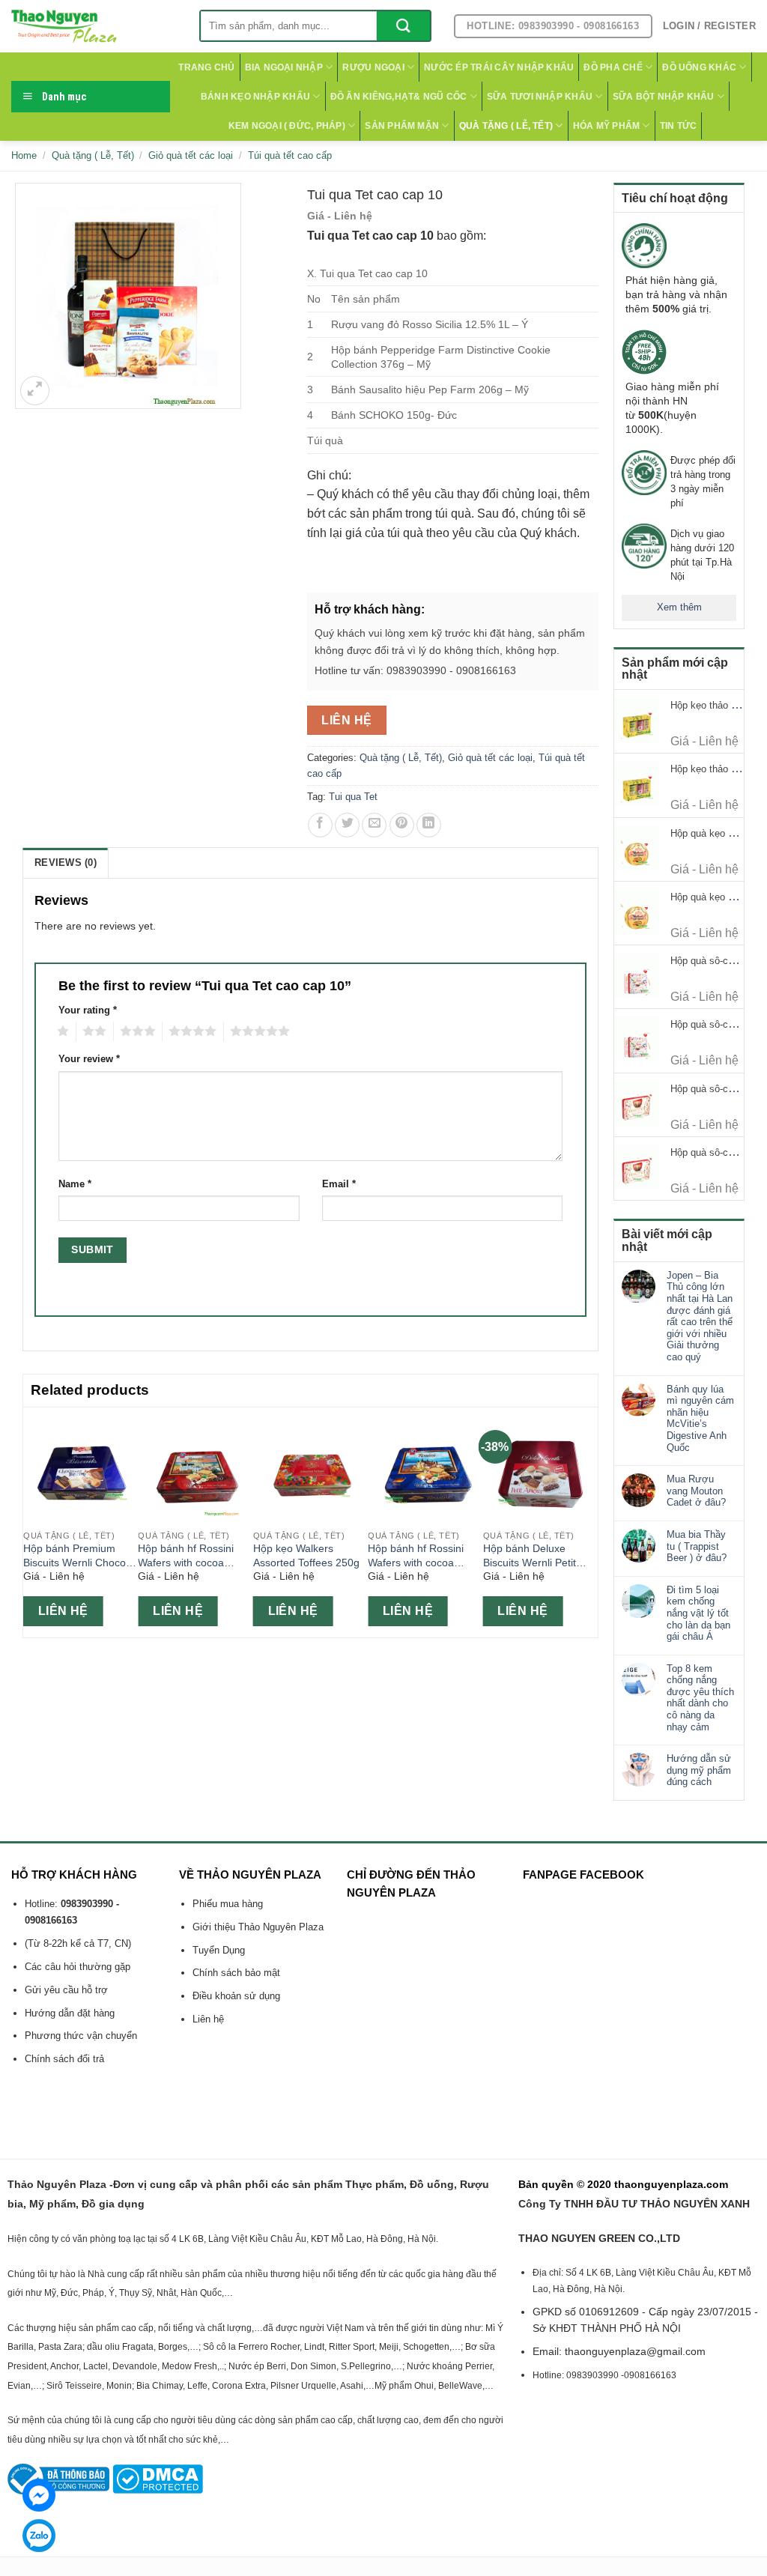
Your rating (88, 1010)
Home (24, 155)
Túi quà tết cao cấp (290, 155)
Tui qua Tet (353, 797)
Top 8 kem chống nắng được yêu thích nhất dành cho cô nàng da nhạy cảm (700, 1698)
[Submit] (403, 26)
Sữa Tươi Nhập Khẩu (540, 97)
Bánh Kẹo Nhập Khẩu (255, 97)
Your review (89, 1059)
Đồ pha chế (613, 67)
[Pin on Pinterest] (402, 825)
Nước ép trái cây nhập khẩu (499, 67)
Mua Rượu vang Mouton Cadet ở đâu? (696, 1491)
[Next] (589, 1521)
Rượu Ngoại (373, 67)
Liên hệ (346, 720)
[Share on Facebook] (320, 825)
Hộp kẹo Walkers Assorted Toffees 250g (306, 1555)
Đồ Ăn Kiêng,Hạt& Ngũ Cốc (399, 97)
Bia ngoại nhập (284, 67)
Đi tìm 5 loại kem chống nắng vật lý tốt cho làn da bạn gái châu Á (698, 1613)
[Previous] (31, 1521)
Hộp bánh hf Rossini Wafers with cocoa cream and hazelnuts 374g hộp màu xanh (418, 1556)
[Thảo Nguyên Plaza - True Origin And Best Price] (94, 26)
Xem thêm (679, 607)
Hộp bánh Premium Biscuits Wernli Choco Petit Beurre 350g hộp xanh (75, 1556)
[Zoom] (35, 391)
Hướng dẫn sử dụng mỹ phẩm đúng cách (699, 1770)
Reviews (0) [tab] (66, 863)
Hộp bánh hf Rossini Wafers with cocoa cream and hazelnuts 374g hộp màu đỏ (188, 1556)
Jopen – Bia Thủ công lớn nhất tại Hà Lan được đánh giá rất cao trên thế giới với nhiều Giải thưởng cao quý (700, 1316)
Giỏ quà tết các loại (191, 155)
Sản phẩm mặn (402, 126)
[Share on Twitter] (347, 825)
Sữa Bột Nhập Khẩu (664, 97)
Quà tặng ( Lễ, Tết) (506, 126)
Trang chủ (206, 67)
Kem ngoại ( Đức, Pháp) (287, 126)
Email (339, 1184)
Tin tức (679, 126)
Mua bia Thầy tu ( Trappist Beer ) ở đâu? (697, 1546)
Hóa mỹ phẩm (607, 126)
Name (75, 1184)
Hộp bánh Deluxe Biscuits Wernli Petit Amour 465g (530, 1556)
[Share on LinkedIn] (429, 825)
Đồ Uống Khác (699, 67)
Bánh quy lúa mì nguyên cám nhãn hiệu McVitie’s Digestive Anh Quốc (700, 1418)
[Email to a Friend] (374, 825)
